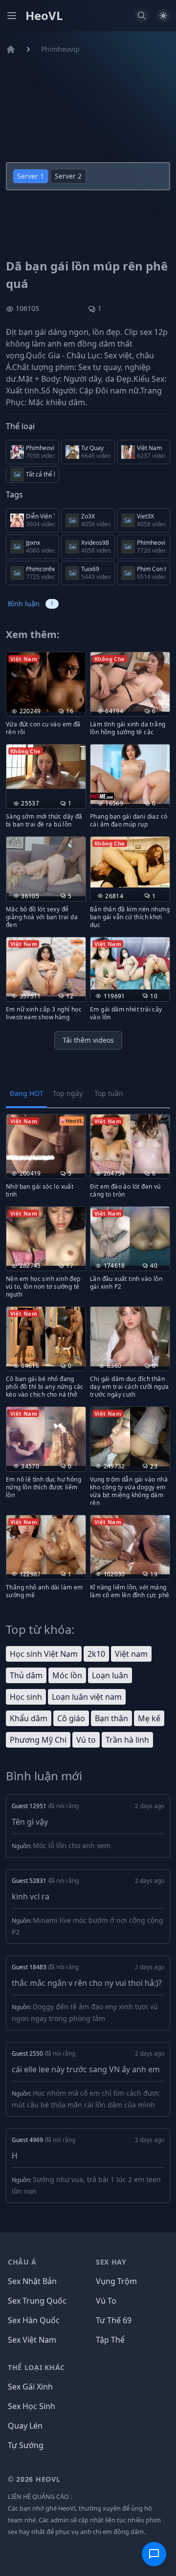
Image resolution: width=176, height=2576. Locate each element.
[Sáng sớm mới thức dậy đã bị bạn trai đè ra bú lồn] (46, 767)
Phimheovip (60, 49)
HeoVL (44, 16)
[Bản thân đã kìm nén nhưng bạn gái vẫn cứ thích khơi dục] (130, 862)
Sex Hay (111, 2262)
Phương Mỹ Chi (38, 1740)
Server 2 (68, 176)
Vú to (86, 1740)
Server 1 (31, 176)
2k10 (96, 1654)
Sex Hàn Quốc (34, 2320)
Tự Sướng (26, 2445)
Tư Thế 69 (114, 2320)
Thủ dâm (26, 1675)
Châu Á (22, 2262)
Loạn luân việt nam (87, 1697)
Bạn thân (111, 1718)
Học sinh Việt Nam (44, 1654)
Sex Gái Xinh (30, 2387)
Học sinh (26, 1697)
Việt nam (131, 1654)
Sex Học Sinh (32, 2406)
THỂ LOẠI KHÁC (36, 2367)
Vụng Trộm (116, 2281)
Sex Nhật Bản (32, 2281)
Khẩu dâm (29, 1718)
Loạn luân (110, 1675)
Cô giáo (71, 1718)
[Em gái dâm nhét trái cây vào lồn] (130, 963)
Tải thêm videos (88, 1040)
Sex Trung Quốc (37, 2301)
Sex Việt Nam (32, 2340)
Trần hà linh (127, 1740)
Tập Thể (110, 2340)
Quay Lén (25, 2426)
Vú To (106, 2301)
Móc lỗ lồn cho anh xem (72, 1845)
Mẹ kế (149, 1718)
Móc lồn (67, 1675)
